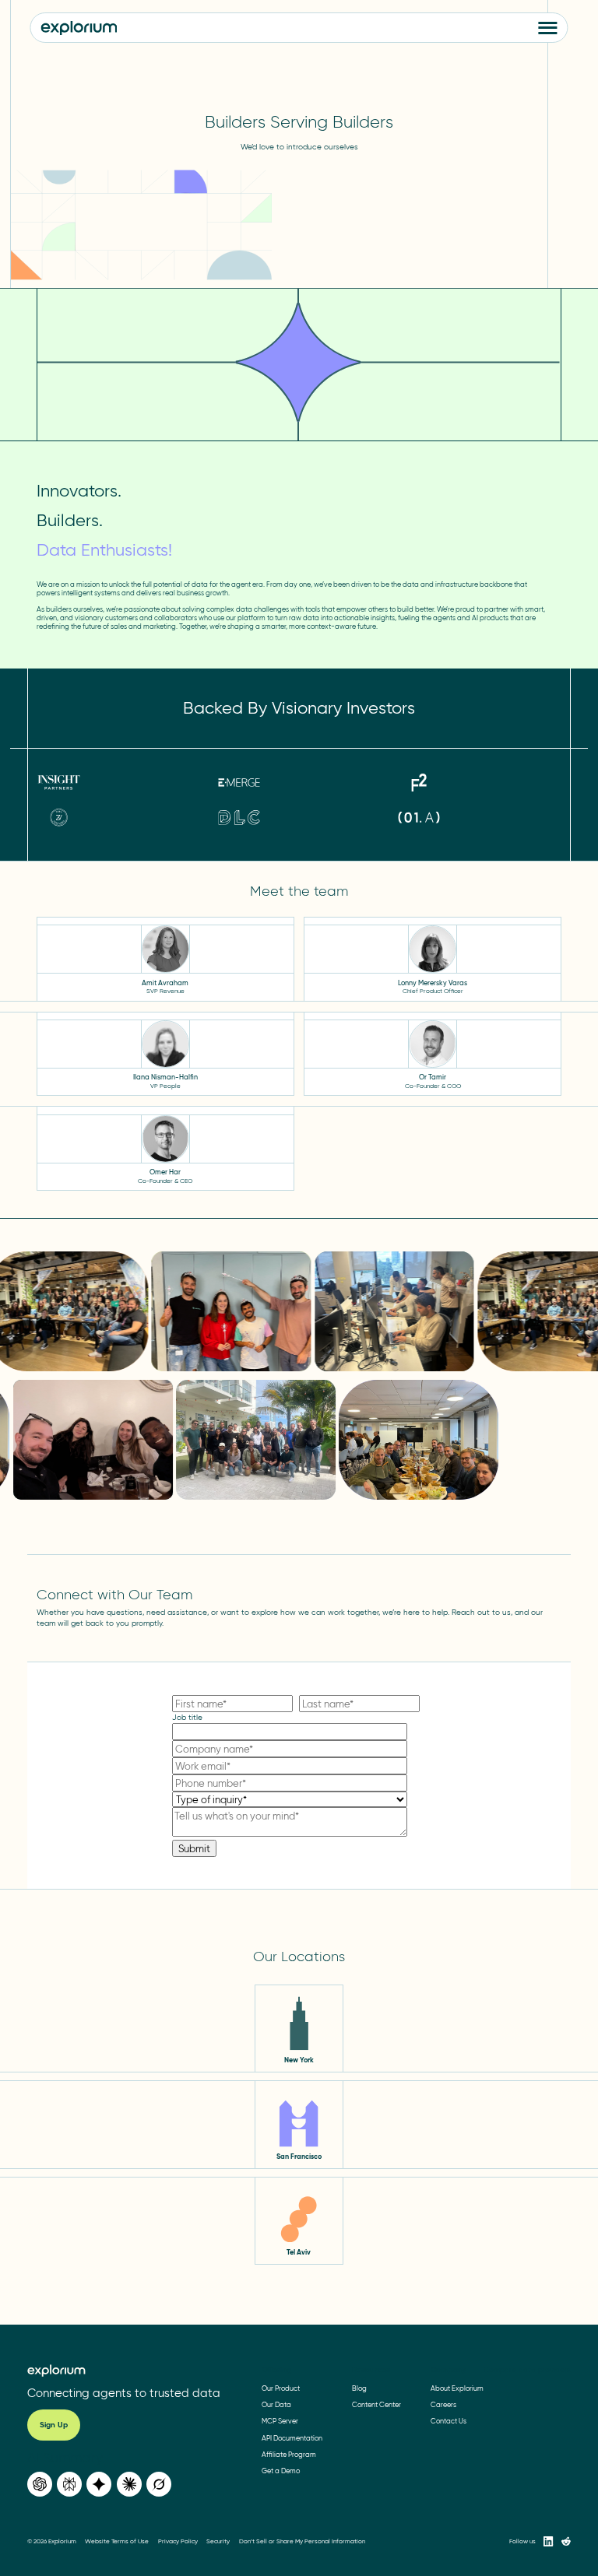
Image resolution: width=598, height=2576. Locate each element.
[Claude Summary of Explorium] (129, 2484)
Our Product (281, 2388)
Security (218, 2541)
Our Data (276, 2404)
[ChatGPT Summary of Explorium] (40, 2484)
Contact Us (448, 2421)
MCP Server (280, 2421)
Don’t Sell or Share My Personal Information (302, 2541)
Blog (359, 2388)
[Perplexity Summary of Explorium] (69, 2484)
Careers (443, 2404)
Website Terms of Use (117, 2541)
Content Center (376, 2404)
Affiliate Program (289, 2454)
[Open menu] (548, 28)
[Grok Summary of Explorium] (159, 2484)
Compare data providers (527, 2369)
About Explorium (457, 2388)
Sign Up (54, 2425)
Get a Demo (281, 2471)
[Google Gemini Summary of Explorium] (99, 2484)
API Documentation (292, 2438)
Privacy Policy (178, 2541)
